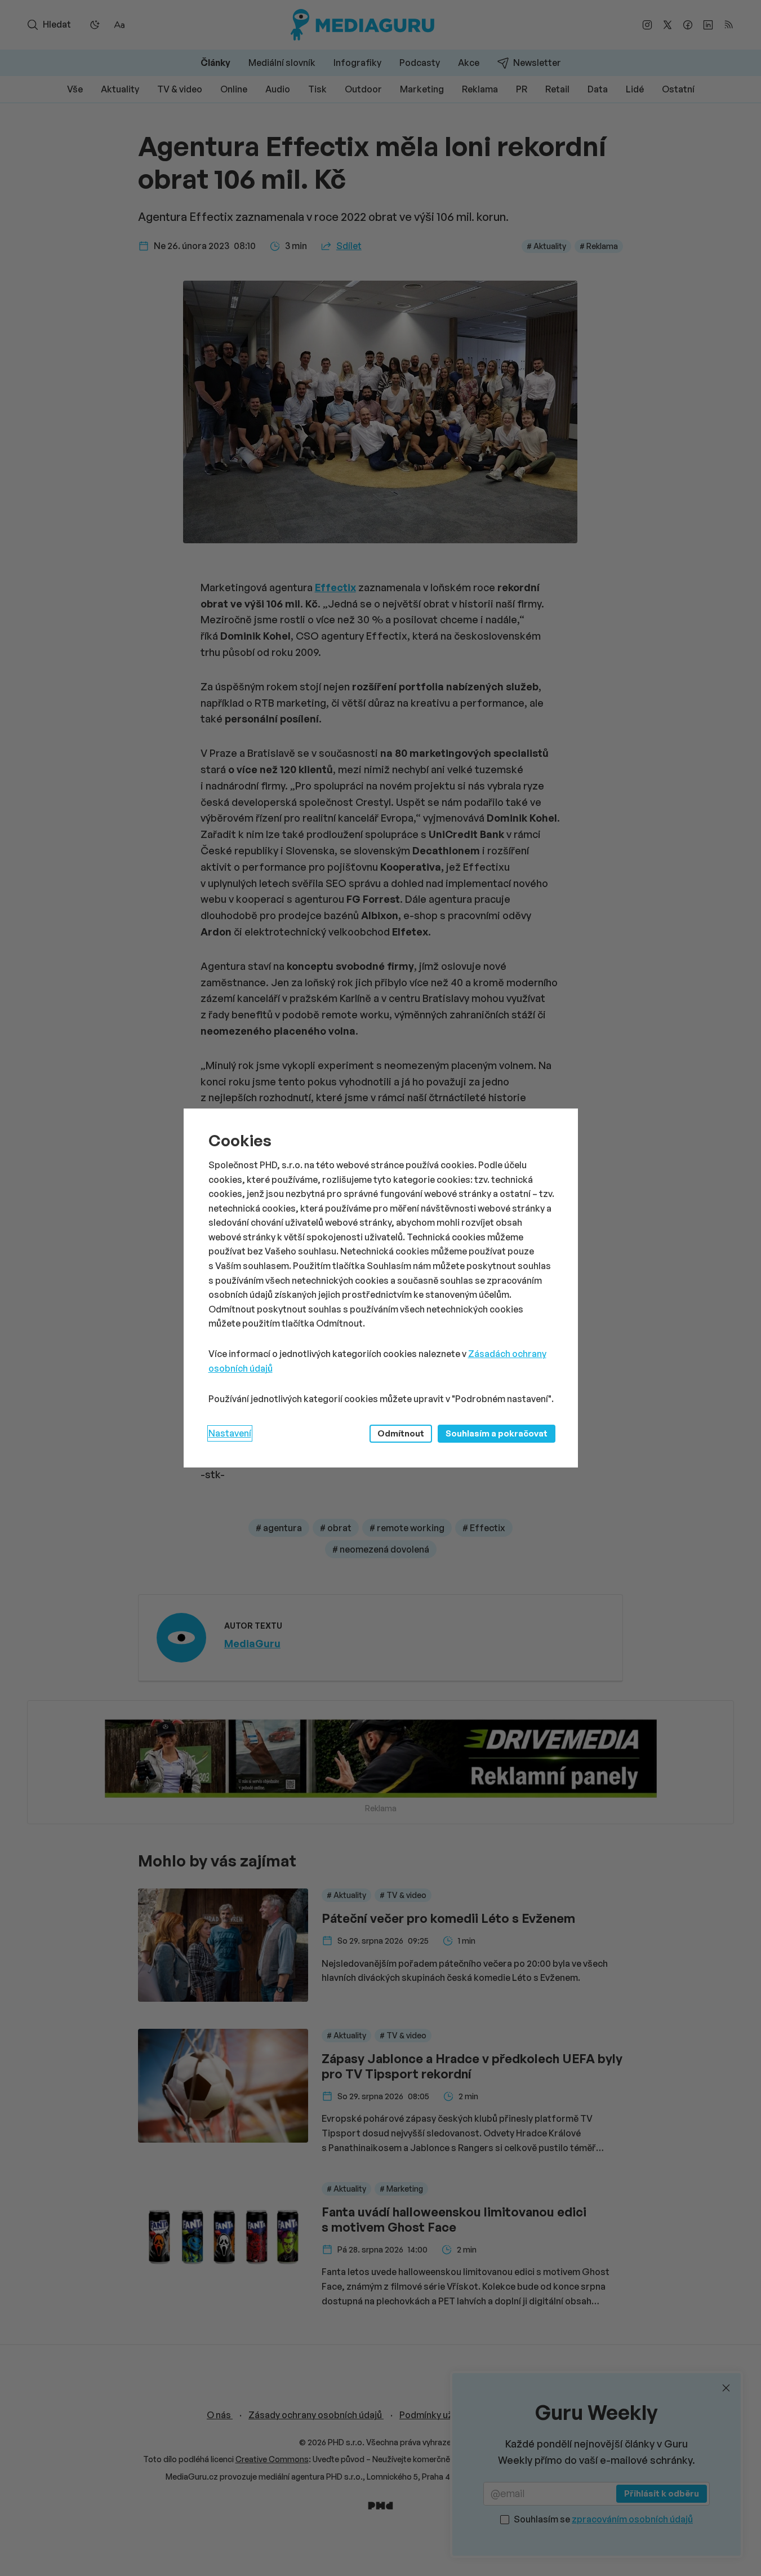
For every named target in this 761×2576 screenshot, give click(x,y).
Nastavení (230, 1433)
